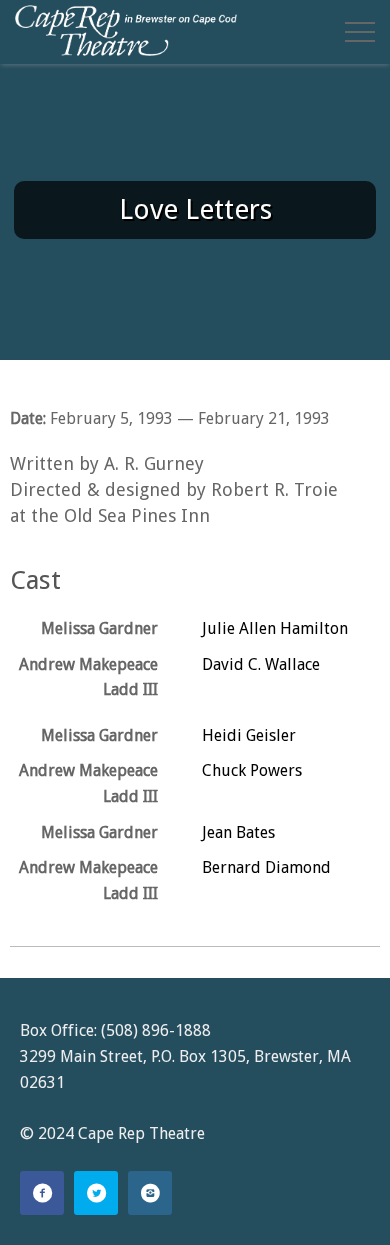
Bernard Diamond (266, 867)
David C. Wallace (261, 664)
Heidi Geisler (249, 735)
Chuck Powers (252, 770)
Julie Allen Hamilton (275, 628)
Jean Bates (238, 832)
